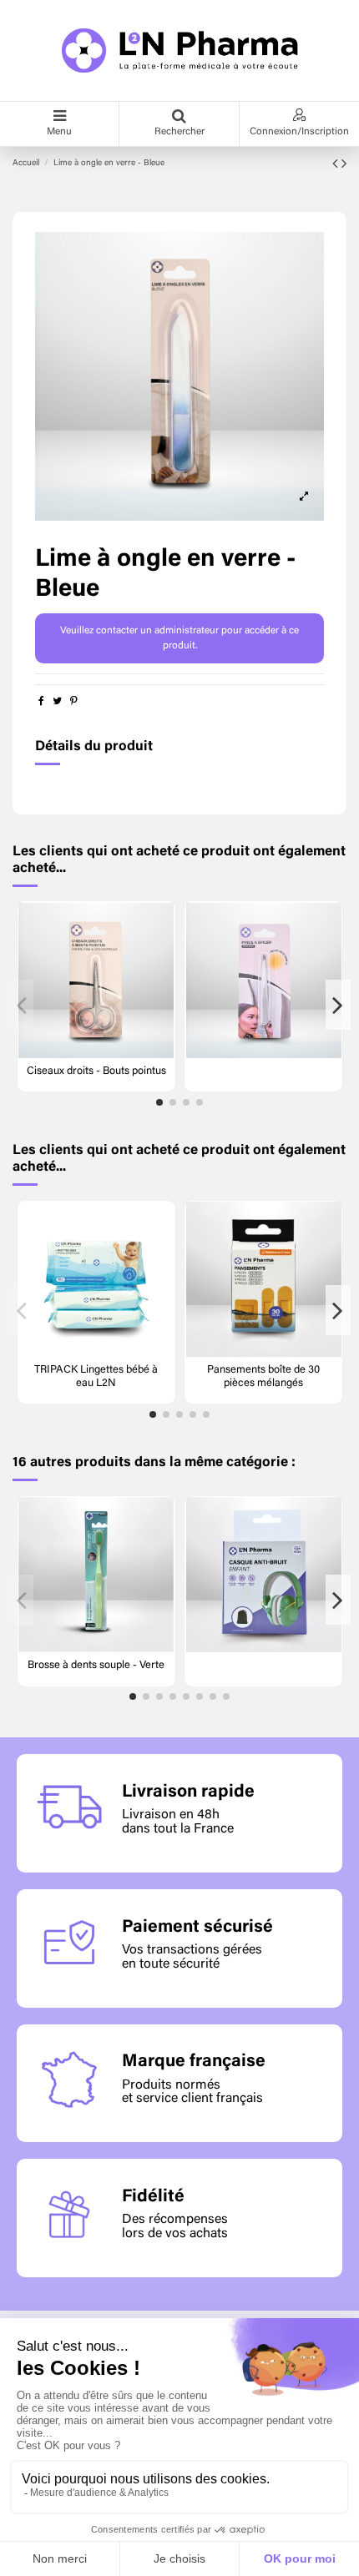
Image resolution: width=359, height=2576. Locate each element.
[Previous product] (337, 165)
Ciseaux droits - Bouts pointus (96, 1071)
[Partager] (41, 702)
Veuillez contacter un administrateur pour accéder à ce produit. (179, 638)
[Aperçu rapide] (96, 1053)
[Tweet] (57, 702)
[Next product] (344, 165)
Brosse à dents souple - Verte (96, 1666)
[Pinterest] (74, 702)
